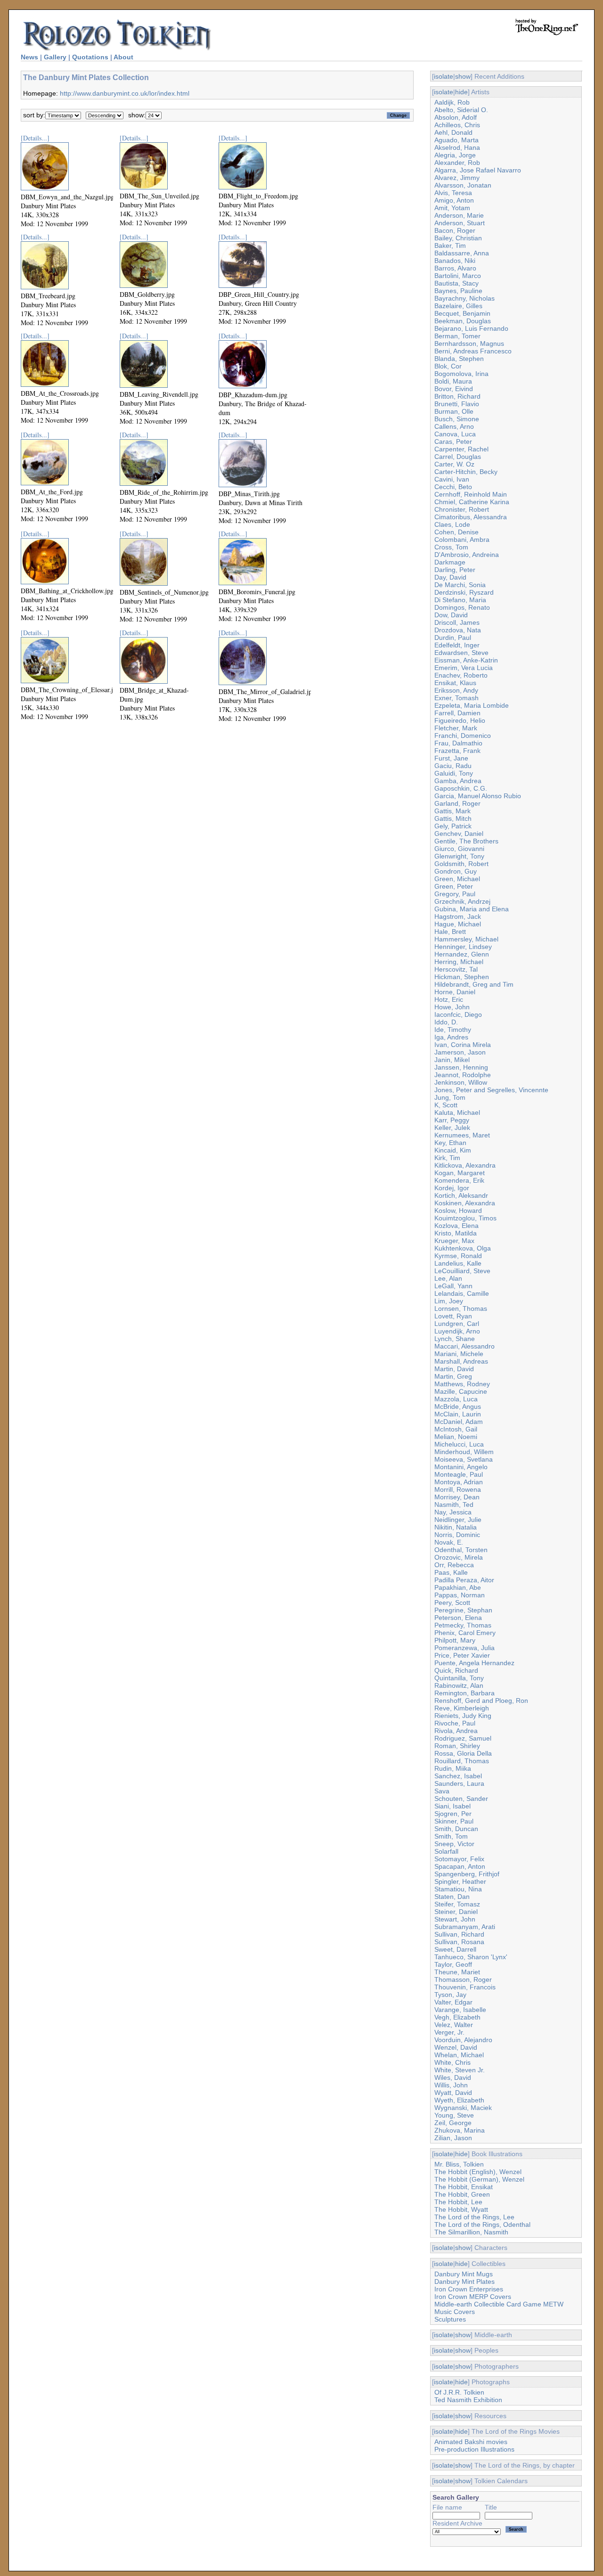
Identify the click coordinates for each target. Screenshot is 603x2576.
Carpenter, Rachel (461, 449)
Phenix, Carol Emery (465, 1633)
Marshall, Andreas (461, 1361)
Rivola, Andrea (456, 1731)
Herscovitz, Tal (456, 969)
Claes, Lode (452, 524)
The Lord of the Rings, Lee (474, 2217)
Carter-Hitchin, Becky (466, 472)
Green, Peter (454, 886)
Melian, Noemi (456, 1437)
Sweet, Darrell (455, 1949)
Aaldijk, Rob (452, 102)
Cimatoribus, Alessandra (471, 517)
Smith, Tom (451, 1836)
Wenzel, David (456, 2047)
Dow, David (451, 615)
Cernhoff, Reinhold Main (471, 494)
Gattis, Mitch (453, 818)
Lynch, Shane (455, 1339)
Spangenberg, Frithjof (467, 1874)
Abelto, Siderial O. (461, 110)
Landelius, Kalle (458, 1263)
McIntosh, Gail (456, 1429)
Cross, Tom (451, 547)
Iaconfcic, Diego (458, 1014)
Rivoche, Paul (455, 1723)
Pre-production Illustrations (474, 2449)
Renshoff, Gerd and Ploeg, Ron (481, 1701)
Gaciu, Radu (453, 766)
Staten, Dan (452, 1897)
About (123, 57)
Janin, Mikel (452, 1060)
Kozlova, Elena (456, 1226)
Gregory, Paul (455, 894)
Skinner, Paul (454, 1821)
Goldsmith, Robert (461, 864)
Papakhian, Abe (458, 1587)
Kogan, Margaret (460, 1173)
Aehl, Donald (453, 132)
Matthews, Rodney (462, 1384)
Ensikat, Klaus (455, 683)
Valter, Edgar (453, 2002)
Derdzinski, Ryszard (464, 592)
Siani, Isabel (452, 1806)
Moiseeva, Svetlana (464, 1459)
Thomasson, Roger (463, 1979)
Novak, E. (449, 1542)
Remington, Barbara (464, 1693)
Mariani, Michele (459, 1354)
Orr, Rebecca (454, 1565)
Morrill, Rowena (458, 1489)
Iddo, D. (446, 1022)
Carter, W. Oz (454, 464)
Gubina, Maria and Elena (472, 909)
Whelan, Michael (459, 2055)
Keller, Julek (452, 1128)
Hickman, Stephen (462, 977)
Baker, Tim (450, 245)
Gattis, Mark (452, 811)
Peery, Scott (452, 1603)
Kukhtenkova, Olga (463, 1248)
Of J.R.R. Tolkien (459, 2392)
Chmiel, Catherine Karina (472, 502)
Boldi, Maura (453, 381)
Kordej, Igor (452, 1188)
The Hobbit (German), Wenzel (479, 2179)
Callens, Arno (454, 426)
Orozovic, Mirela (459, 1557)
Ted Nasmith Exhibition (468, 2400)
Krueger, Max (454, 1241)
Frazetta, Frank (457, 751)
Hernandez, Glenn (462, 954)
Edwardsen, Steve (461, 653)
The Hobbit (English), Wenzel (478, 2172)
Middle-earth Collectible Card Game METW (499, 2304)
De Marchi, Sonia (460, 585)
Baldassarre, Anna (462, 253)
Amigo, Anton (454, 200)
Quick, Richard (456, 1670)
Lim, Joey (449, 1301)
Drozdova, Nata (458, 630)
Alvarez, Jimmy (457, 178)
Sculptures (450, 2319)
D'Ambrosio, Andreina (467, 555)
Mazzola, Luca (456, 1399)
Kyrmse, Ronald (458, 1256)
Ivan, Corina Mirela (463, 1045)
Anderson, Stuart (460, 223)
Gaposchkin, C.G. (461, 788)
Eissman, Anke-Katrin (466, 660)
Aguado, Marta (456, 140)
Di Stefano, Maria (460, 600)
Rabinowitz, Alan (459, 1685)
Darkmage (450, 562)
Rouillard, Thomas (462, 1761)
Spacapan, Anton (460, 1866)
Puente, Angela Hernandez (474, 1663)
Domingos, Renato (462, 607)
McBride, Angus (458, 1407)
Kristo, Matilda (456, 1233)
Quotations (90, 57)
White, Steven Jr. (460, 2070)
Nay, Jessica (453, 1512)
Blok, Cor (448, 366)
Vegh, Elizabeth (457, 2017)
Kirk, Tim (447, 1158)
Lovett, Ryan (453, 1316)
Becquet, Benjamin (462, 313)
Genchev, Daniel (459, 834)
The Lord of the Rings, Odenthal (482, 2224)
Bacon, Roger (455, 230)
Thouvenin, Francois (465, 1987)
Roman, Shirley (457, 1746)
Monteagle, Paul (459, 1474)
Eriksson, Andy (456, 690)
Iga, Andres (451, 1037)
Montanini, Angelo (461, 1467)
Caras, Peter (453, 442)
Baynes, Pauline (458, 291)
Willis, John (451, 2085)
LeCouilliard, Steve (462, 1271)
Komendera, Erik (459, 1180)
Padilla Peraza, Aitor (464, 1580)
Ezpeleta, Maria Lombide (472, 705)
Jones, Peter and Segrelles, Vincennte (491, 1090)
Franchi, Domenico (463, 736)
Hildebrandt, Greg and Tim (474, 984)
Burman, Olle (454, 411)
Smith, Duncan (456, 1829)
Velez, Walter (454, 2025)
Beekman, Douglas (463, 321)
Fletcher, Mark (456, 728)
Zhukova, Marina (460, 2130)
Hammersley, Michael (466, 939)
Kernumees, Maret (462, 1135)
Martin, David (454, 1369)
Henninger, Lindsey (463, 947)
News (29, 57)
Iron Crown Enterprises (469, 2289)
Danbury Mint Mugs (464, 2274)
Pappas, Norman (460, 1595)
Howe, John (452, 1007)
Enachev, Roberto (461, 675)
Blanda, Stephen (459, 359)
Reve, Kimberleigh (462, 1708)
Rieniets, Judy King (463, 1716)
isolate (444, 76)
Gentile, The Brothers (466, 841)
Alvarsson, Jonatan (463, 185)
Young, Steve (454, 2115)
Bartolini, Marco (458, 276)
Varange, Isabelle (460, 2010)
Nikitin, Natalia (456, 1527)
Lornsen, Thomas (461, 1308)
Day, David (450, 577)
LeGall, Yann (453, 1286)
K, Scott (446, 1105)
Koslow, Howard (458, 1210)
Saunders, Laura (459, 1783)
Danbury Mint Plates (464, 2282)
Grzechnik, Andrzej (462, 901)
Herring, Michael (459, 962)
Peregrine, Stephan (463, 1610)
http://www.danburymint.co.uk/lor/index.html (125, 93)
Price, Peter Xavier (462, 1655)
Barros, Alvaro (455, 268)
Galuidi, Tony (454, 773)
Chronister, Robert (462, 509)
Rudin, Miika (453, 1768)
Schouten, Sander (461, 1799)
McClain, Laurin (458, 1414)
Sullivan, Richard (459, 1934)
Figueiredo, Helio (460, 720)
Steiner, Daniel (456, 1912)
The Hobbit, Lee (458, 2202)
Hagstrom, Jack (458, 916)
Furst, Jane (451, 758)
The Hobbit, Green (462, 2194)
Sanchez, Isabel (458, 1776)
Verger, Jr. (449, 2032)
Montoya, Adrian (459, 1482)
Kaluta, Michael (457, 1112)
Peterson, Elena (458, 1618)
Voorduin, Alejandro (463, 2040)
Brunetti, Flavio (457, 404)
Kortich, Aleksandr (461, 1195)
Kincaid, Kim (453, 1150)
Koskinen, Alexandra (465, 1203)
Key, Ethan (450, 1143)
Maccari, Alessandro (464, 1346)
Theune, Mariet (457, 1972)
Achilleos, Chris (457, 125)
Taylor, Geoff (453, 1964)
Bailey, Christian (458, 238)
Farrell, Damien (457, 713)
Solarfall (446, 1851)
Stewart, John (455, 1919)
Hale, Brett (450, 932)
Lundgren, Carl (457, 1324)
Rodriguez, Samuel (463, 1738)
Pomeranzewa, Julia (464, 1648)
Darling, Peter (455, 570)
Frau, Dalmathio (458, 743)
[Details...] (35, 138)
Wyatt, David (453, 2093)
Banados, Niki (455, 261)
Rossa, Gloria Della (463, 1753)
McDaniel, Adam (459, 1422)
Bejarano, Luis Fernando (471, 328)
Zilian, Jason (453, 2138)
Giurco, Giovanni (459, 849)
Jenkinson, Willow (461, 1082)
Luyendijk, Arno (457, 1331)
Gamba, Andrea (458, 781)
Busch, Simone (457, 419)
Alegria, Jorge (455, 155)
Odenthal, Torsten (461, 1550)
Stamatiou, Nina (458, 1889)
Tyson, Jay (450, 1995)
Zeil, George (453, 2123)
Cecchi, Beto (453, 487)
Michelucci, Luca (459, 1444)
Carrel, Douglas (458, 457)
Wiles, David (453, 2077)
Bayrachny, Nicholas (464, 298)
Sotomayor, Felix (459, 1859)
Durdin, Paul (453, 638)
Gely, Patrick (453, 826)
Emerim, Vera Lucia (464, 668)
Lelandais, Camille (462, 1293)
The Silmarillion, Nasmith (471, 2232)
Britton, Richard (457, 396)
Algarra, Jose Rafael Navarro (478, 170)
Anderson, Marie (459, 215)
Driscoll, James (457, 622)
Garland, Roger (457, 803)
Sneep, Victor (454, 1844)
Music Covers (455, 2312)
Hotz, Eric (449, 999)
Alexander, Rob (457, 163)
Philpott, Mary (455, 1640)
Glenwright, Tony (459, 856)
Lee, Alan (448, 1278)
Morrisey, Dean (457, 1497)
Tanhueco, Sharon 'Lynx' (471, 1957)
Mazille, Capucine (461, 1391)
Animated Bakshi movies (471, 2442)
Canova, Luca (455, 434)
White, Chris (452, 2062)
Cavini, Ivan (452, 479)
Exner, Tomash (456, 698)
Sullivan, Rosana (459, 1942)
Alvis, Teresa (453, 193)
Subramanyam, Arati (465, 1927)
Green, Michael (457, 879)
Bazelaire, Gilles (458, 306)
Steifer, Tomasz (457, 1904)
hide (461, 92)
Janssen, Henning (461, 1067)
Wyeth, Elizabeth (459, 2100)
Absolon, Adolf (456, 117)
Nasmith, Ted (454, 1505)
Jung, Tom (450, 1097)
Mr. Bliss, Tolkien (459, 2164)
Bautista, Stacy (456, 283)
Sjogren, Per (453, 1814)
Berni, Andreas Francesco (473, 351)
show (463, 76)
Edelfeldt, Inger (457, 645)
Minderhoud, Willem (464, 1452)
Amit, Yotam (452, 208)
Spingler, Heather (460, 1881)
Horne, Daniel (455, 992)
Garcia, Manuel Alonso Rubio (478, 796)
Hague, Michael (458, 924)
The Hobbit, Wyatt (461, 2209)
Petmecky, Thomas (463, 1625)
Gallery (55, 57)
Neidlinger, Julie (458, 1520)
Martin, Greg (453, 1376)
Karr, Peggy (452, 1120)
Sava (442, 1791)
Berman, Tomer (457, 336)
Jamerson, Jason (460, 1052)
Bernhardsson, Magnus (469, 343)
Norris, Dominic (457, 1535)
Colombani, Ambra (462, 540)
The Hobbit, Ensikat (464, 2187)
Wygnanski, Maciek (463, 2108)
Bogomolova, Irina (461, 374)
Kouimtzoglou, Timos (465, 1218)
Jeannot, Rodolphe (463, 1075)
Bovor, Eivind (454, 389)
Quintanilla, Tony (459, 1678)
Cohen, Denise (456, 532)
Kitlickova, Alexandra (465, 1165)
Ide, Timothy (453, 1030)
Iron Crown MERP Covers (473, 2297)
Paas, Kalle (451, 1572)
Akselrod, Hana (457, 147)
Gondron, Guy (456, 871)
